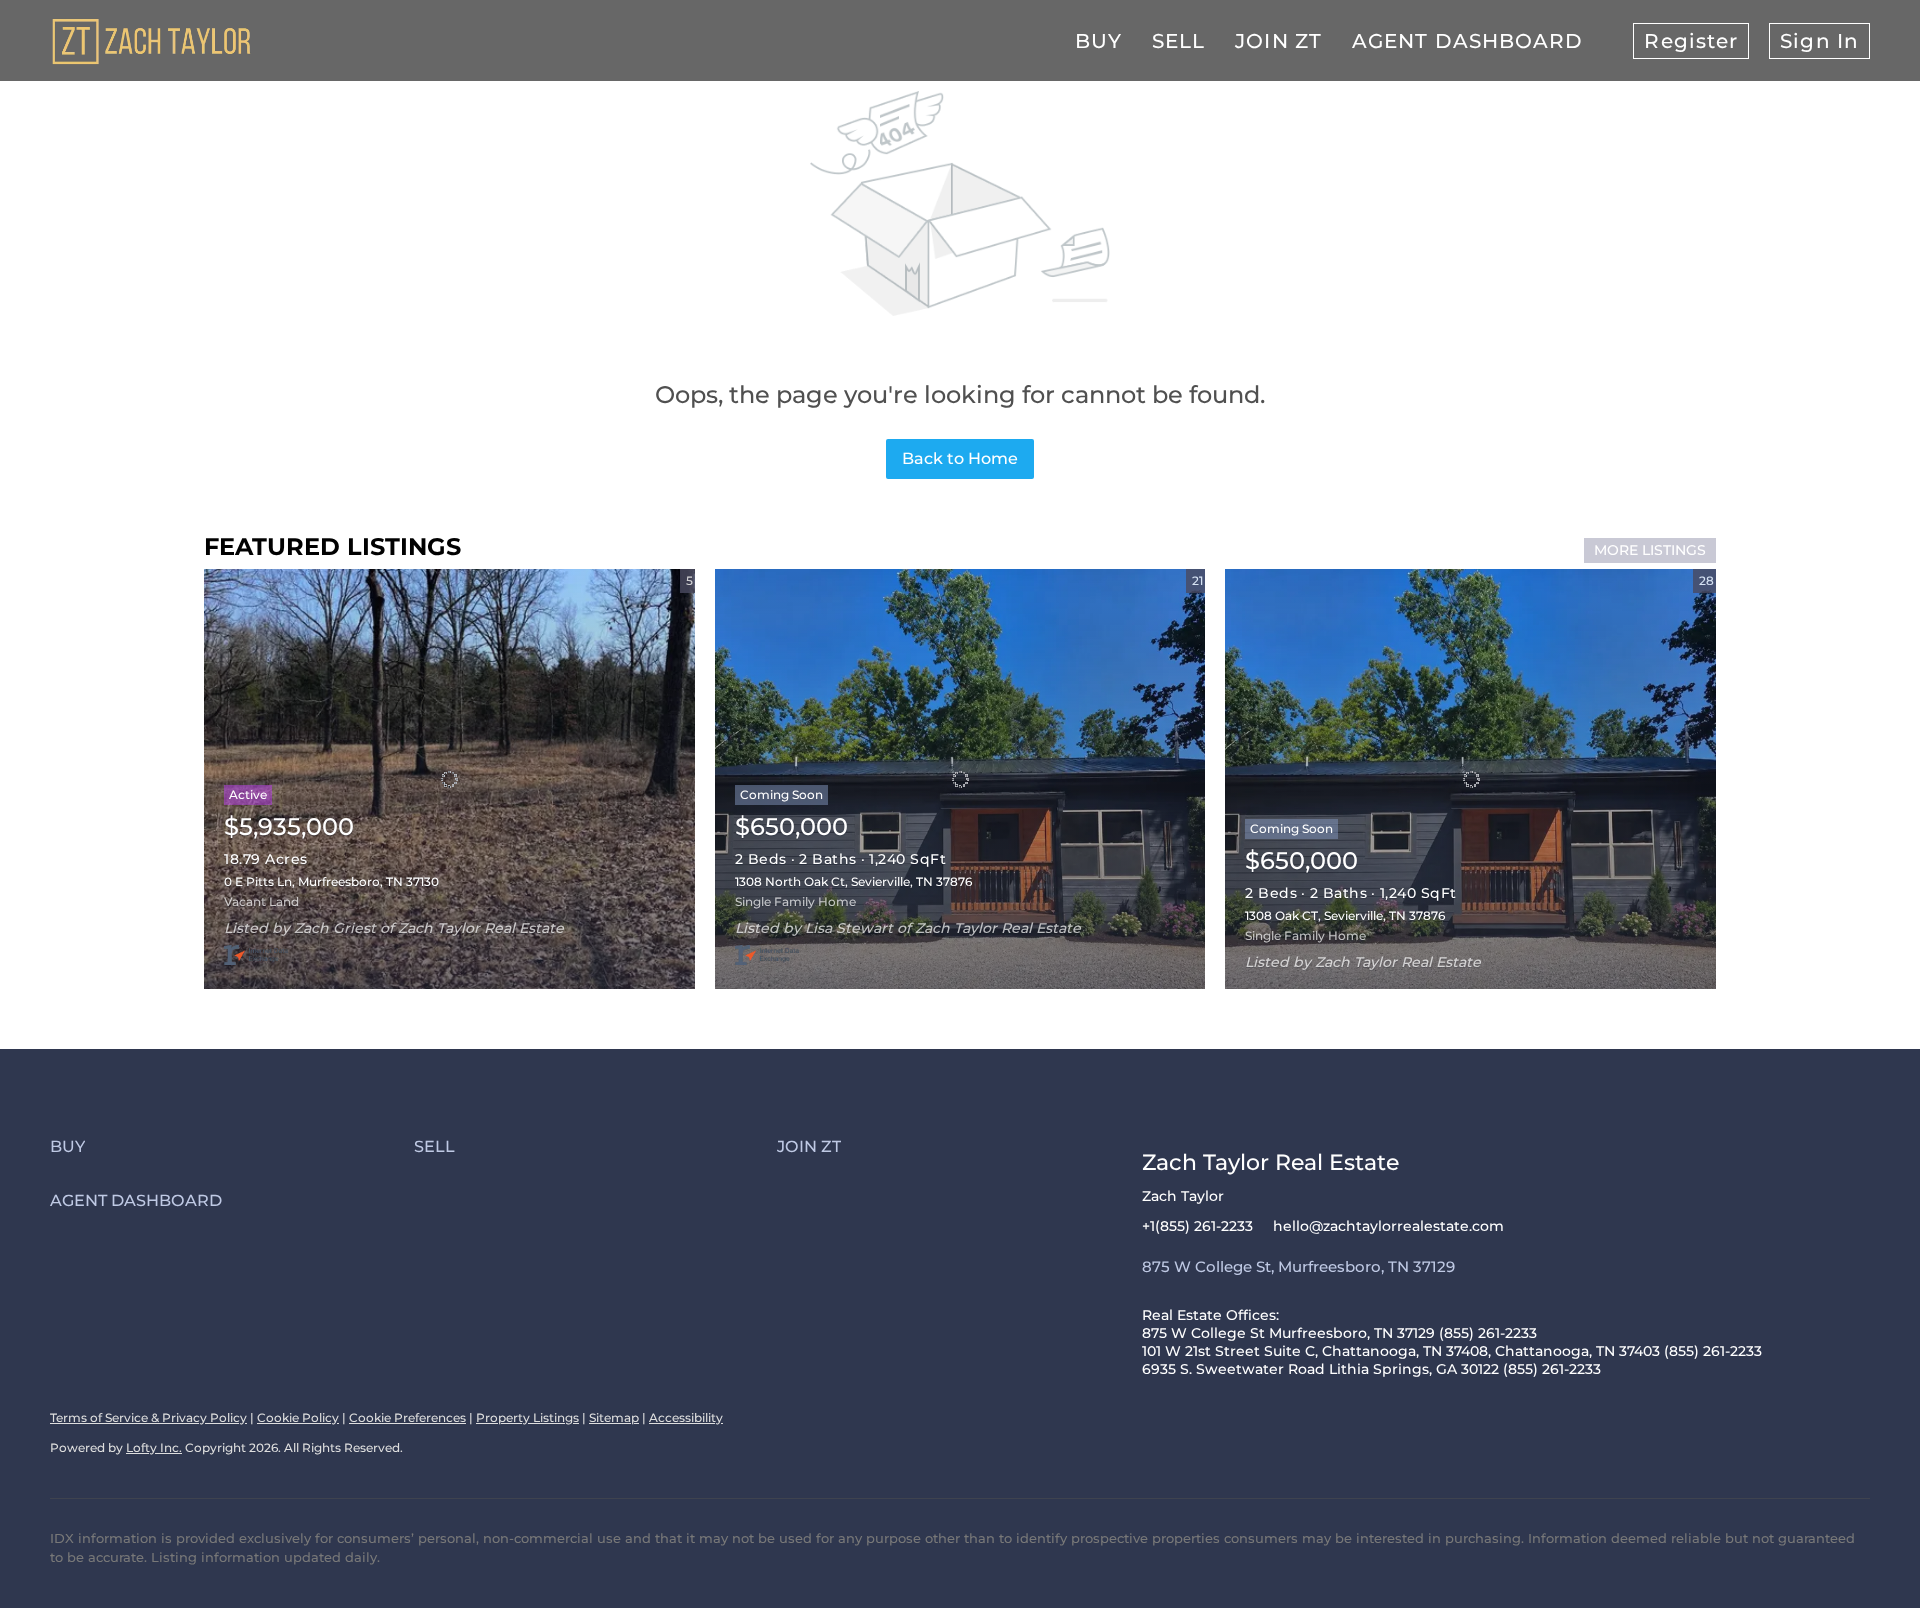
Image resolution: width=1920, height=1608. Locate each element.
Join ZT (1278, 41)
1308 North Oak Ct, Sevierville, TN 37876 (853, 881)
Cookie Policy (298, 1417)
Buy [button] (1098, 41)
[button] (232, 1146)
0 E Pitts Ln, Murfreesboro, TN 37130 (331, 881)
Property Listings (527, 1417)
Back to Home (960, 458)
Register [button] (1691, 41)
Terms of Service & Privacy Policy (148, 1417)
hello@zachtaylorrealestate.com (1388, 1226)
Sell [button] (1178, 41)
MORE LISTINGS (1650, 550)
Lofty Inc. (154, 1447)
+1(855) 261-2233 (1197, 1226)
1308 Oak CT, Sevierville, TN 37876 (1345, 915)
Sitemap (614, 1417)
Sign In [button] (1819, 41)
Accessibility (686, 1417)
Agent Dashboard (1468, 41)
